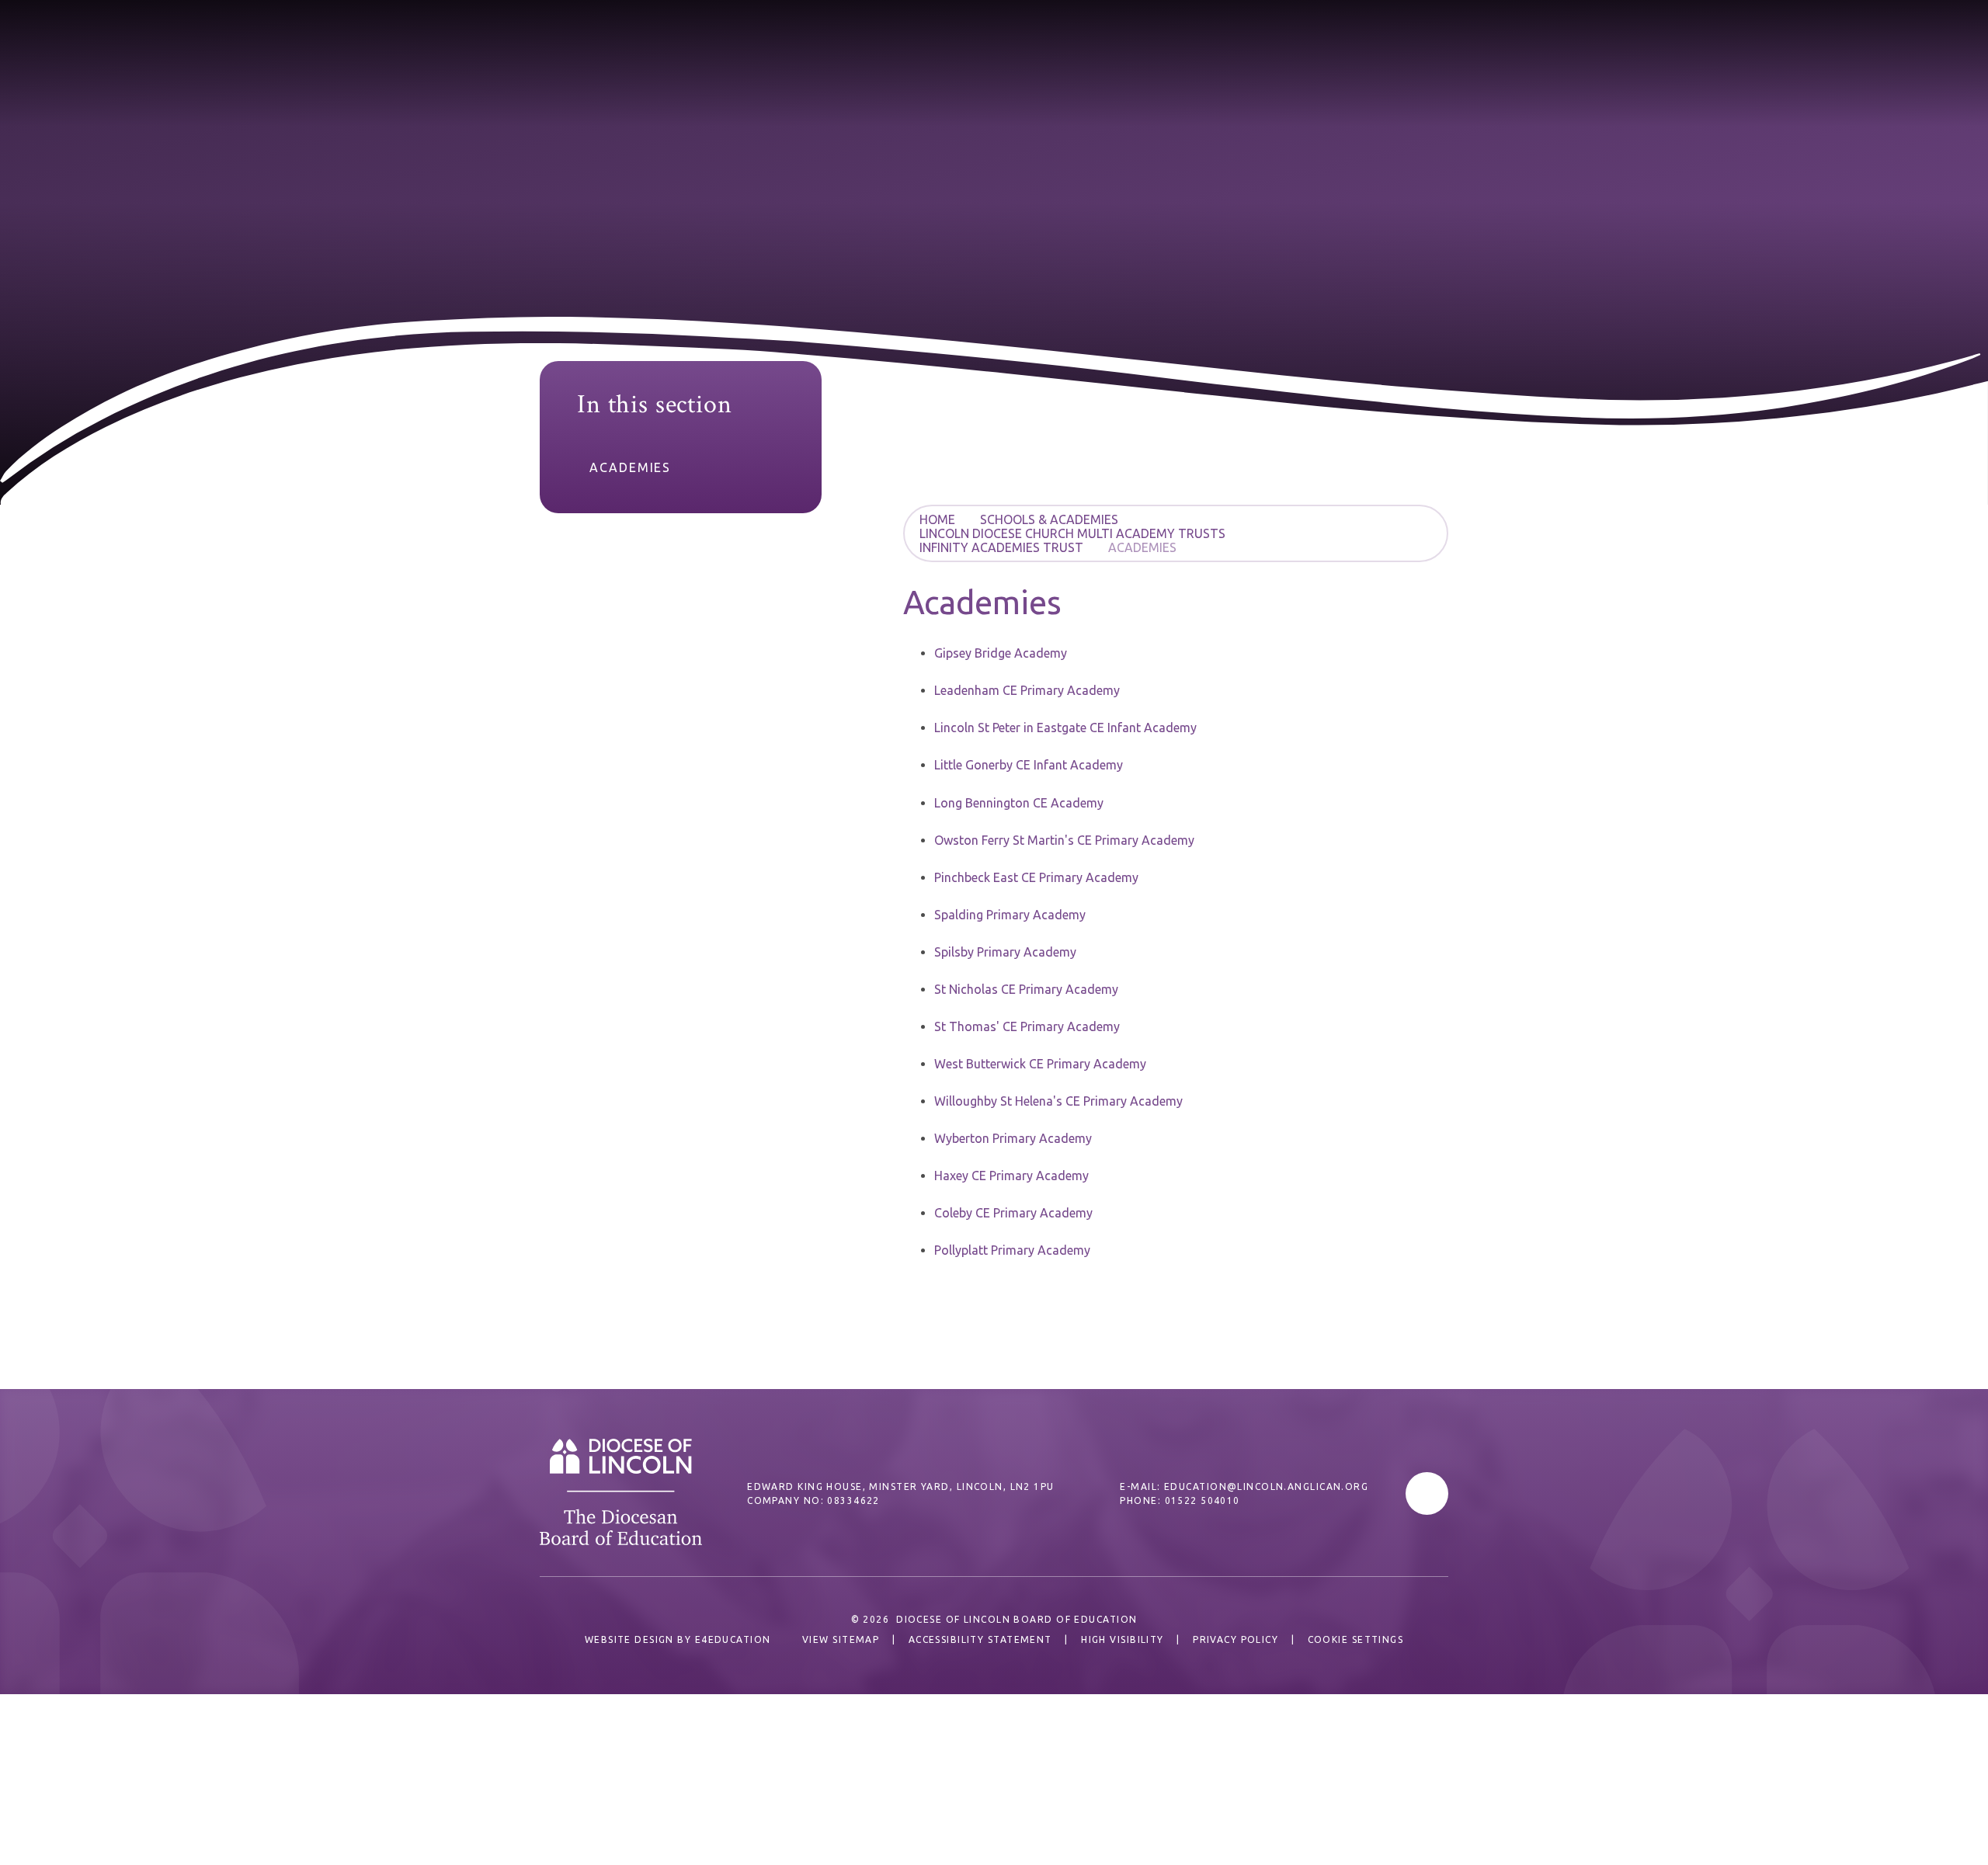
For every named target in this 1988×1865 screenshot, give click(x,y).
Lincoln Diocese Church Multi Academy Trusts (1072, 533)
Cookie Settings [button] (1356, 1639)
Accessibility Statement (980, 1639)
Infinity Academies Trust (1001, 547)
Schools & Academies (1049, 519)
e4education (733, 1639)
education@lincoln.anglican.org (1266, 1486)
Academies (1142, 547)
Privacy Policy (1236, 1639)
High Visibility (1123, 1639)
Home (937, 519)
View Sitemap (841, 1639)
